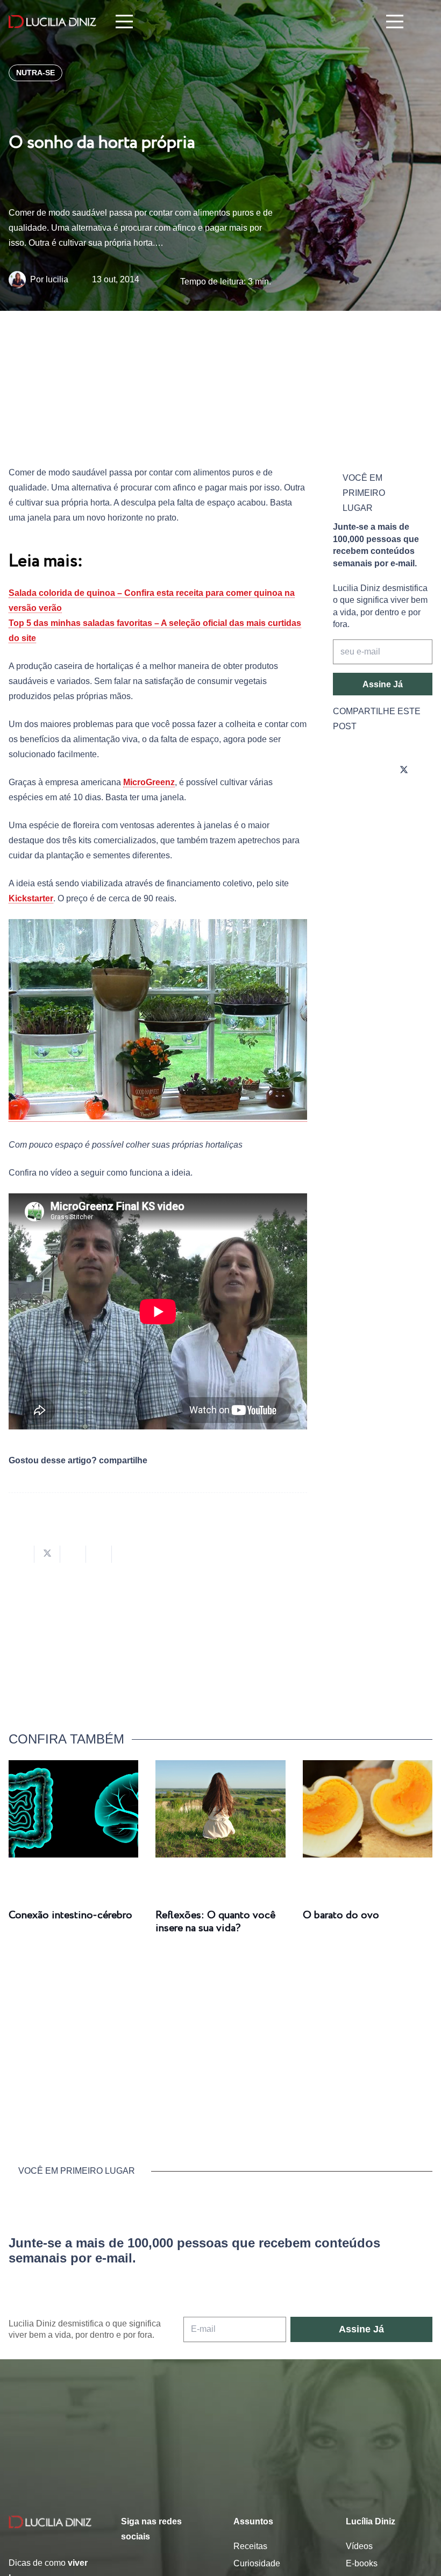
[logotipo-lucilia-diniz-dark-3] (52, 22)
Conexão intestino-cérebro (70, 1915)
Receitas (250, 2546)
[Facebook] (374, 771)
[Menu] (124, 22)
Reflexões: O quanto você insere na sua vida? (215, 1922)
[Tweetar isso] (47, 1554)
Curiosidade (257, 2563)
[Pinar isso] (99, 1554)
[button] (425, 22)
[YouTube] (344, 801)
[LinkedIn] (374, 801)
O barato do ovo (341, 1915)
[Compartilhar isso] (22, 1554)
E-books (362, 2563)
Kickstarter (31, 898)
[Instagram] (344, 771)
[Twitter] (404, 771)
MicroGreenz (149, 782)
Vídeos (359, 2546)
